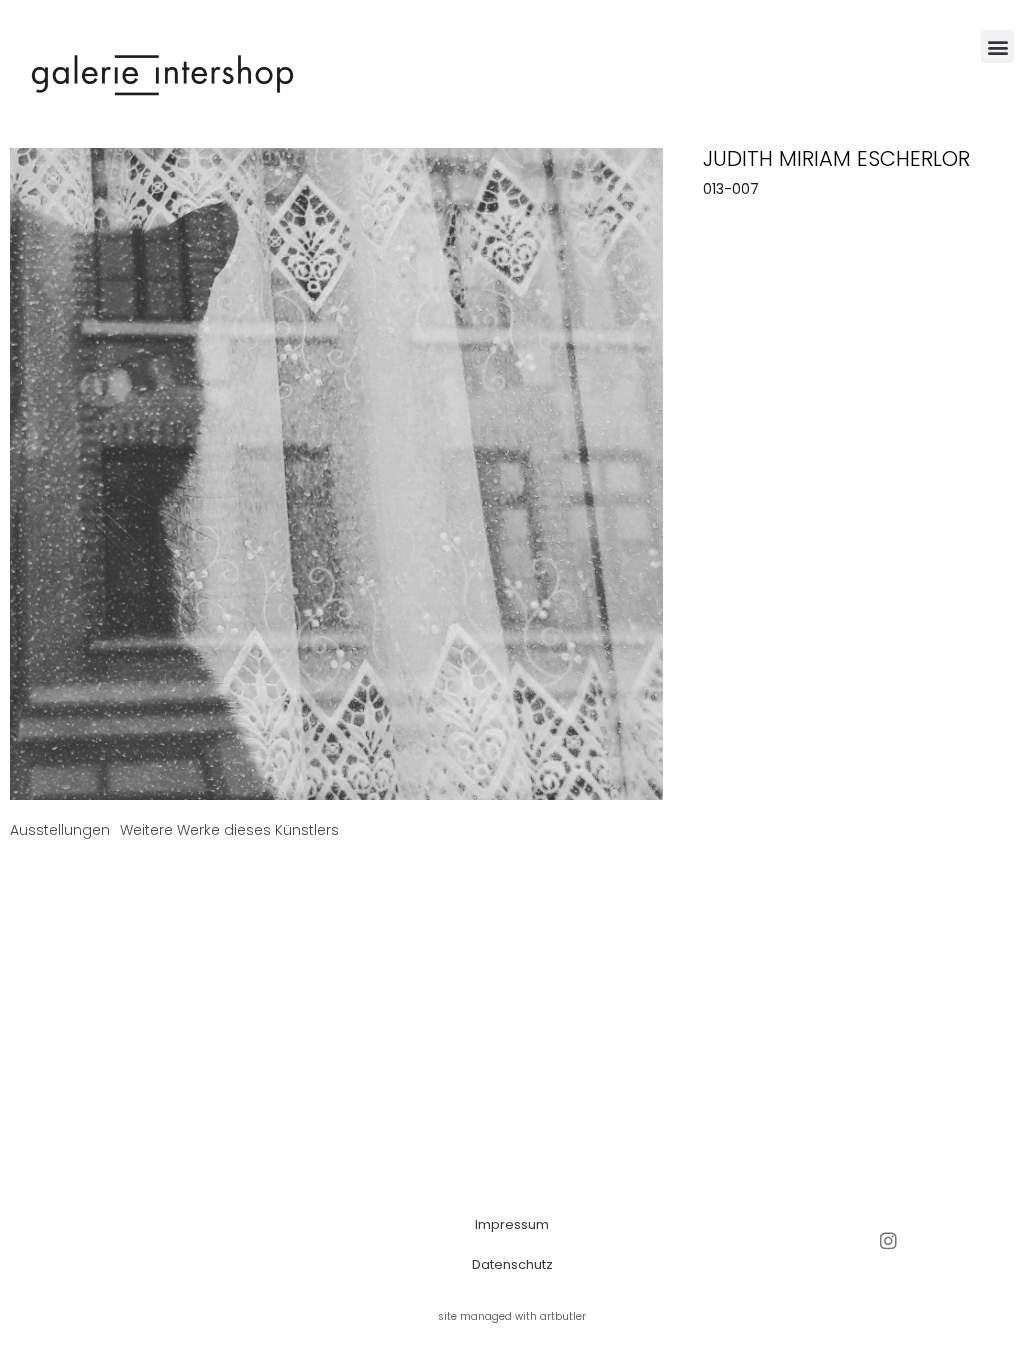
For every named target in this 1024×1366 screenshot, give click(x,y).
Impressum (512, 1224)
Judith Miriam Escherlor (836, 158)
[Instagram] (888, 1240)
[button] (997, 46)
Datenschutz (512, 1264)
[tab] (60, 830)
